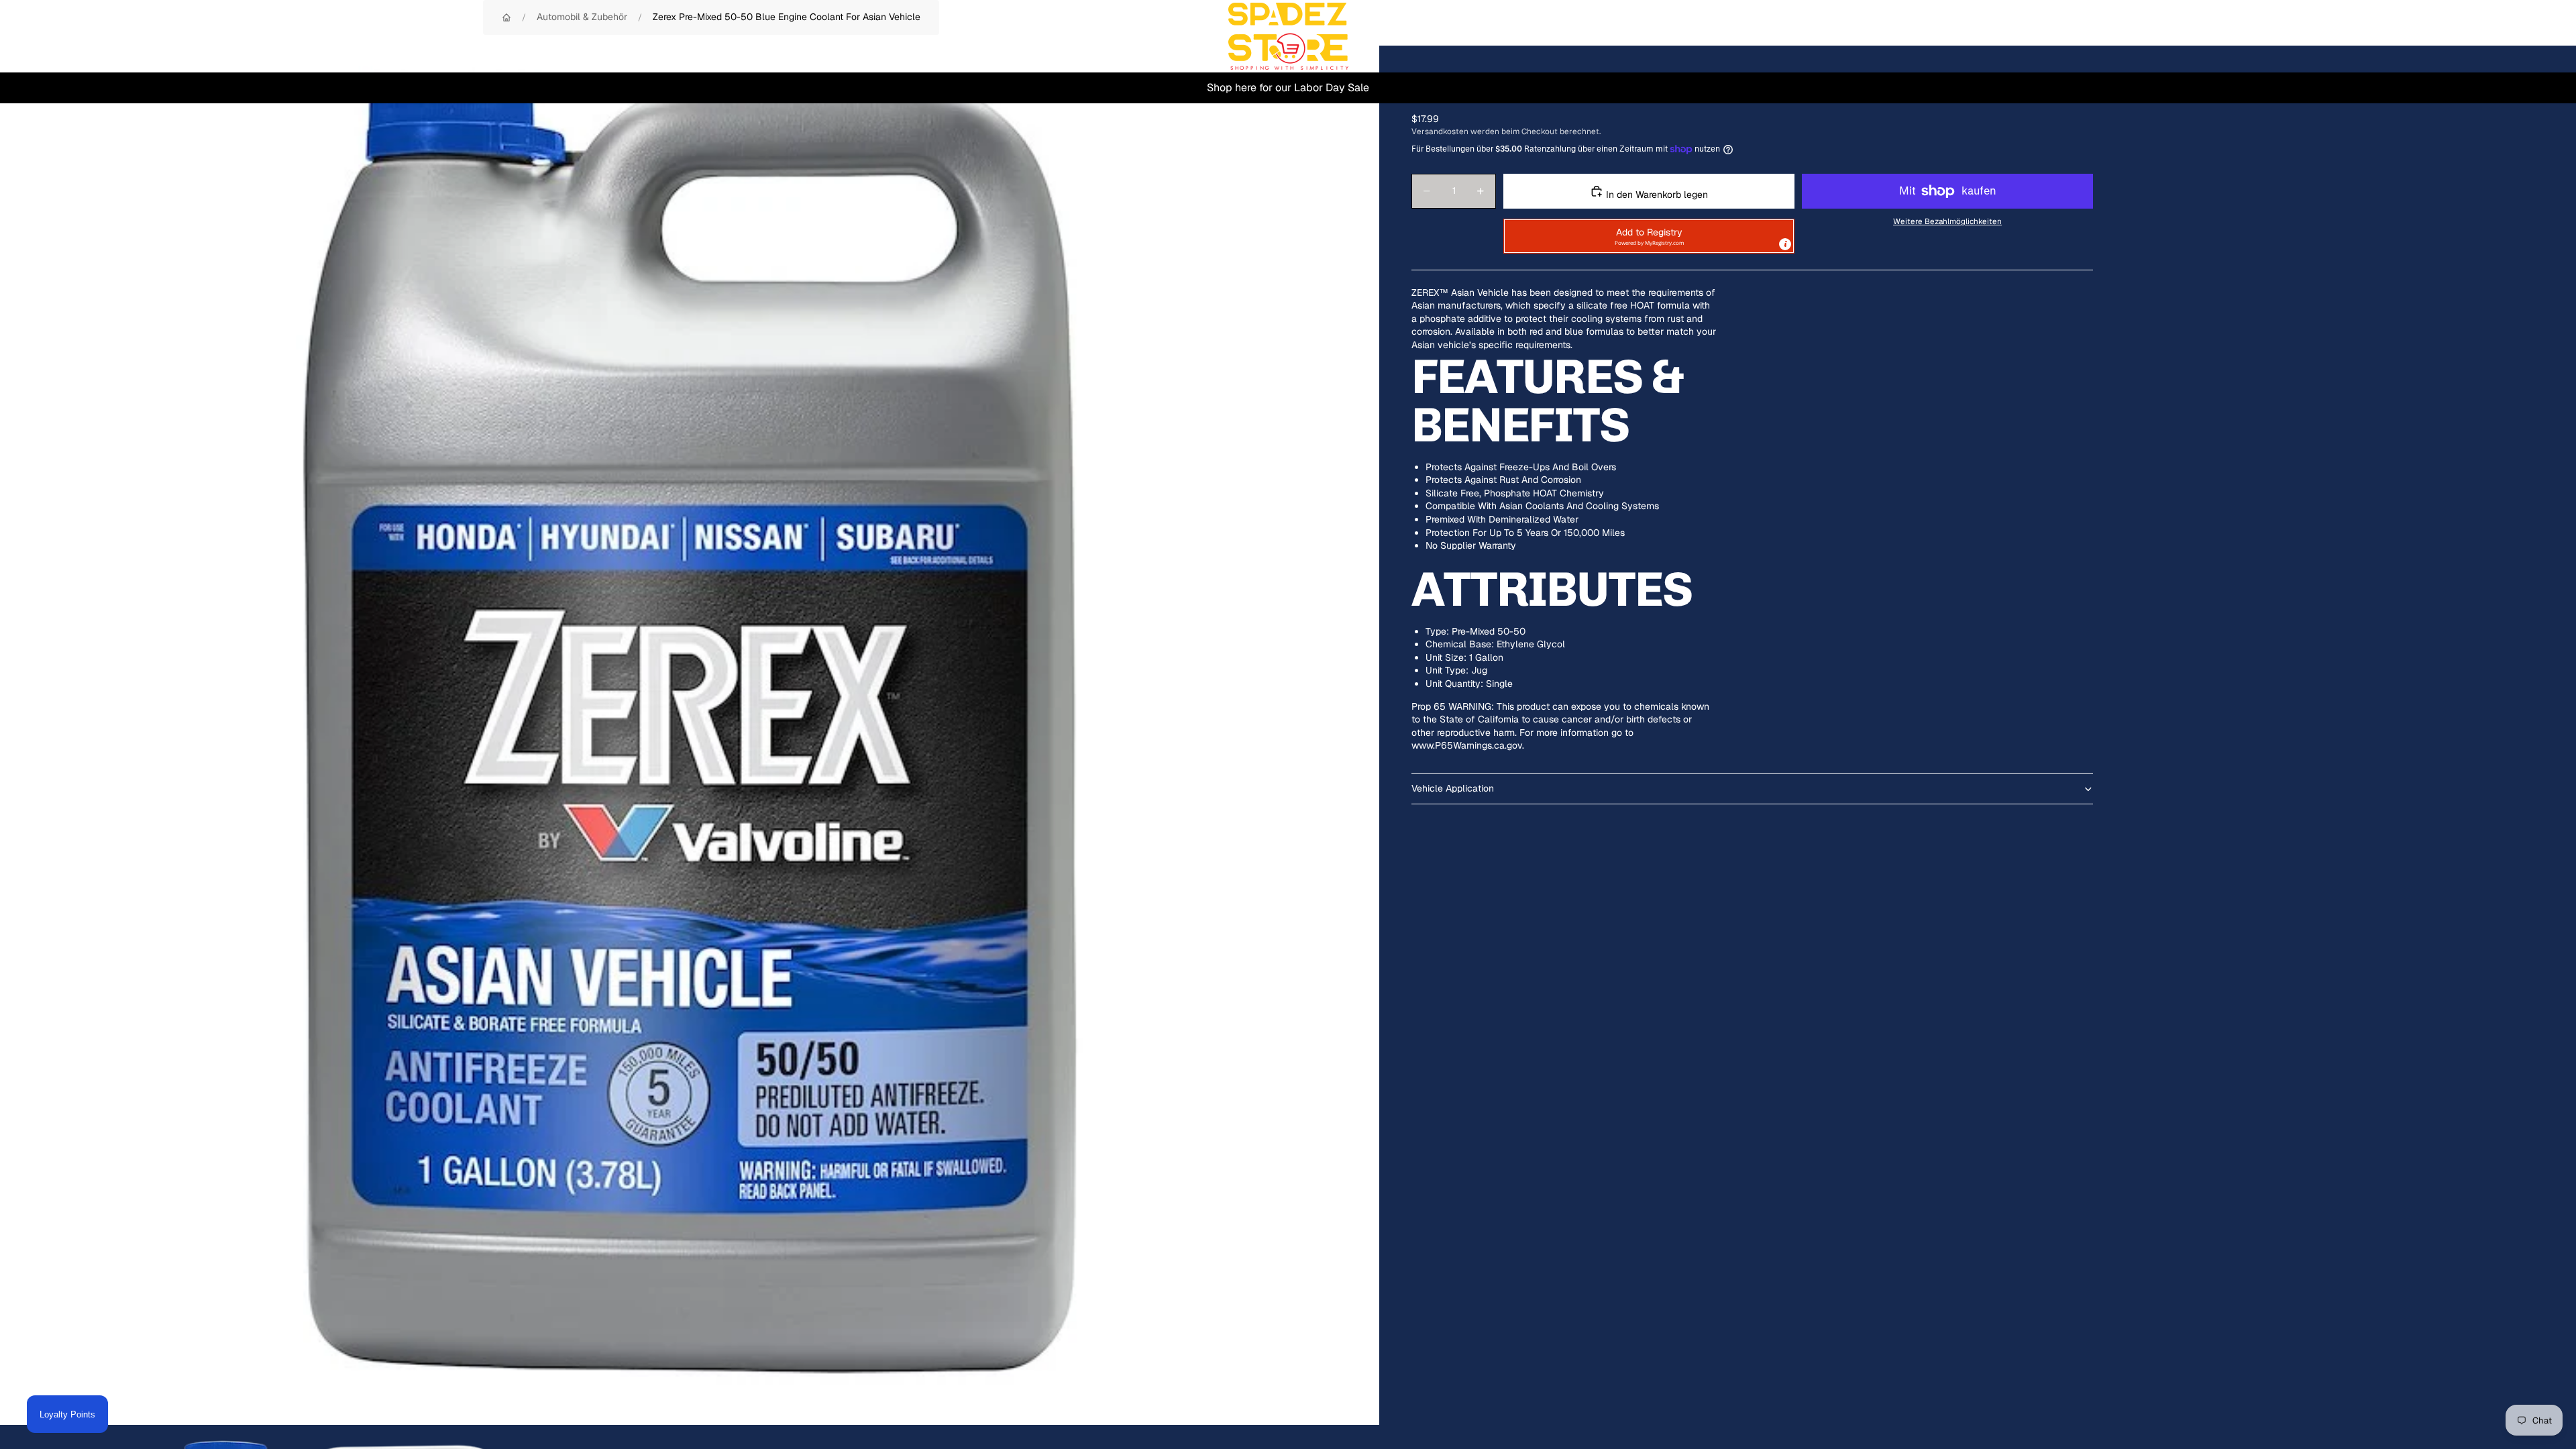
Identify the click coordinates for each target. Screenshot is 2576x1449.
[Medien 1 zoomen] (690, 735)
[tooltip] (1785, 244)
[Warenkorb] (2534, 36)
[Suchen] (2477, 36)
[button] (1649, 236)
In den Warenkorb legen (1656, 195)
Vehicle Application (1453, 788)
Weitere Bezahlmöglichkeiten (1947, 221)
